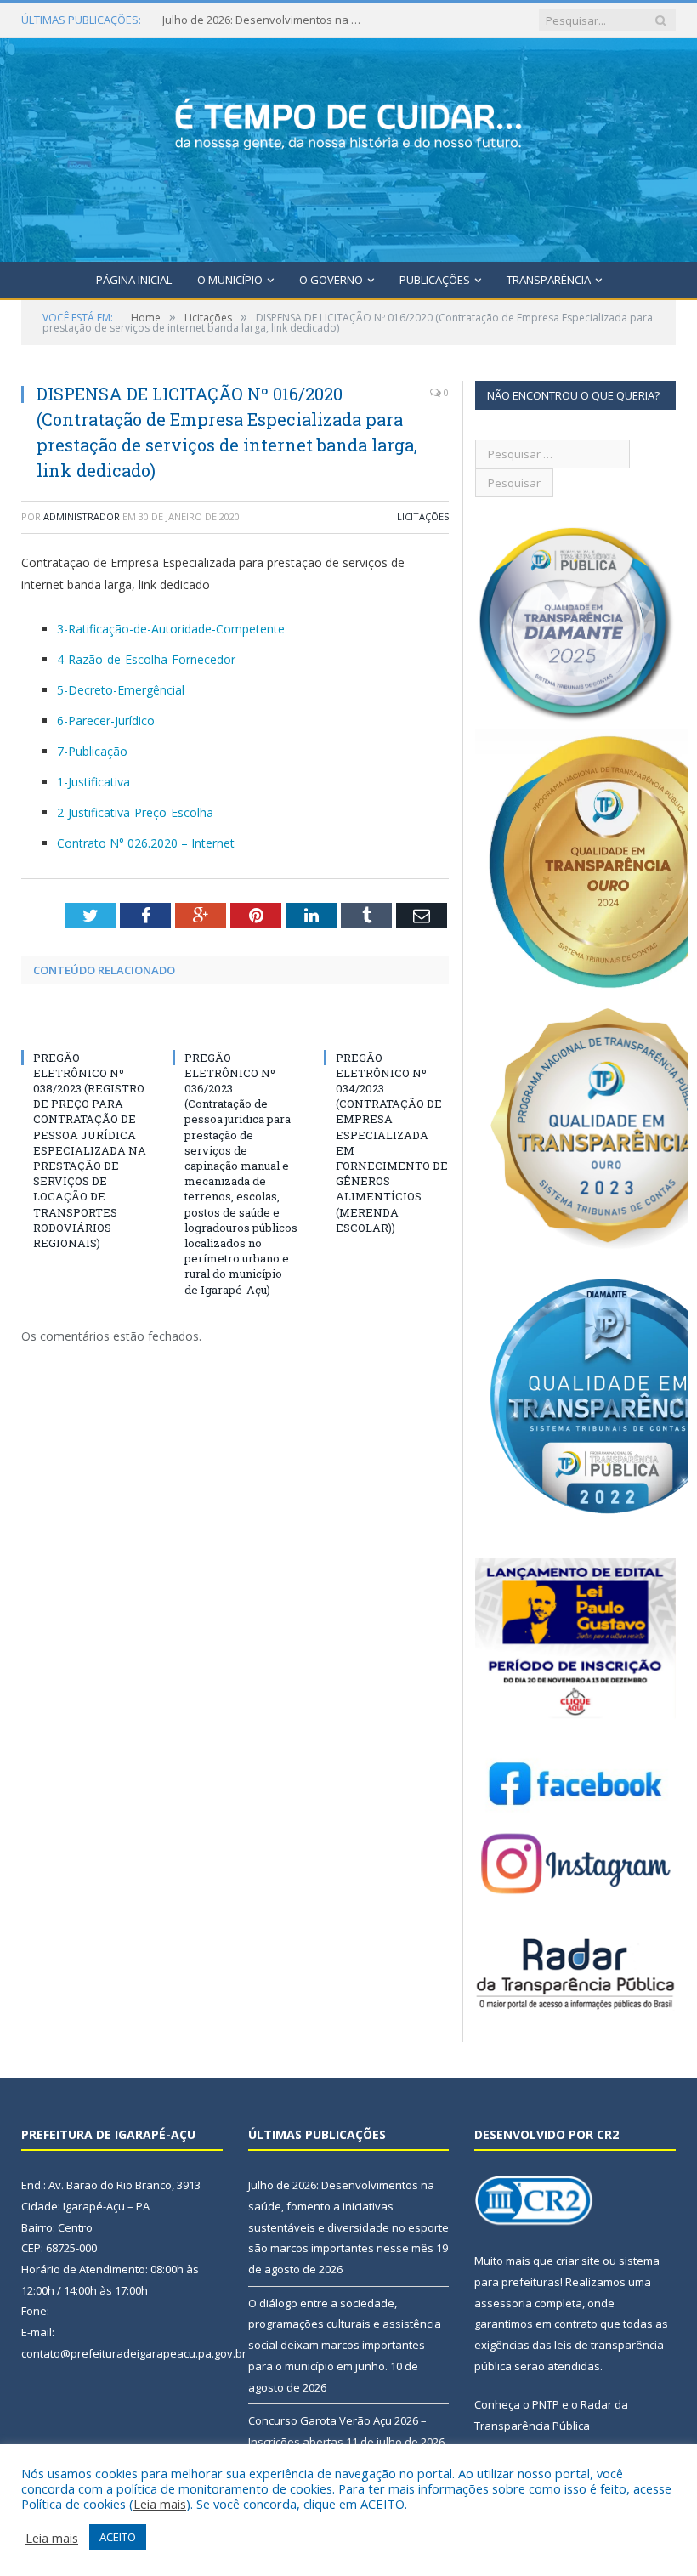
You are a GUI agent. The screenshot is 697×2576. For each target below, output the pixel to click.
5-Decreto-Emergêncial (121, 690)
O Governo (331, 280)
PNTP (546, 2404)
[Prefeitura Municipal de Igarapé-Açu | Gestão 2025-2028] (348, 147)
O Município (230, 280)
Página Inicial (134, 280)
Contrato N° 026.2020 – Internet (146, 843)
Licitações (423, 516)
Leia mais (160, 2504)
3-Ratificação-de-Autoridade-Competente (171, 629)
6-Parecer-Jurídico (106, 721)
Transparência (549, 280)
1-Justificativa (93, 782)
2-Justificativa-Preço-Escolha (135, 812)
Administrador (82, 516)
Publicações (435, 280)
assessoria (503, 2303)
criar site (578, 2261)
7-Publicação (92, 751)
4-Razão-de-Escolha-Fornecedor (146, 659)
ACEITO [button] (118, 2537)
